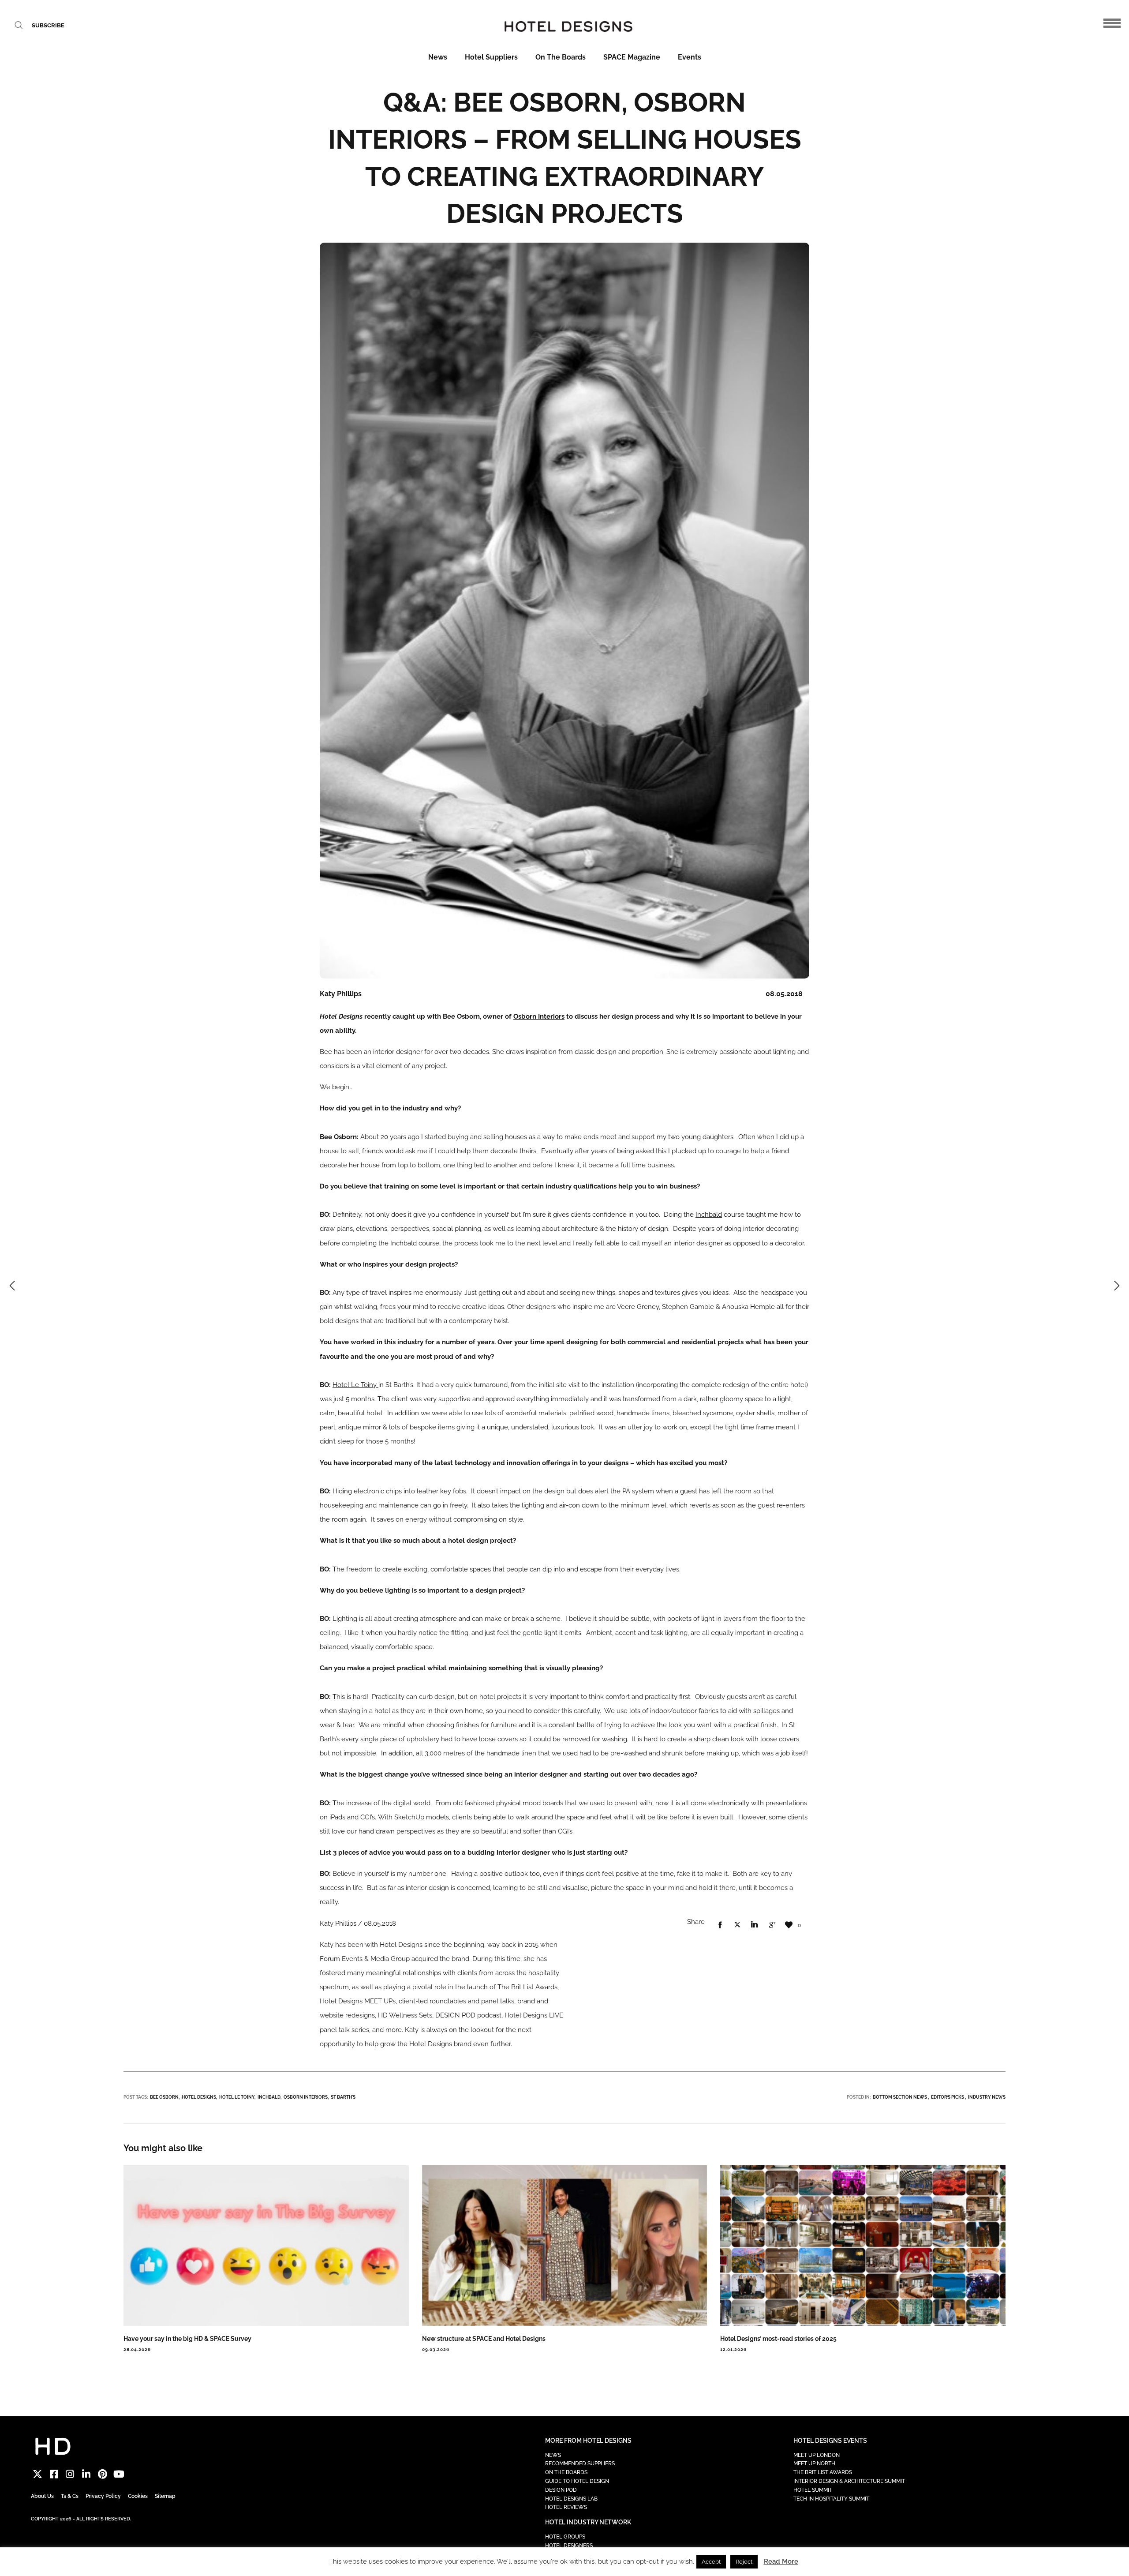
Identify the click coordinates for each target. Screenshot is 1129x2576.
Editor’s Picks (948, 2097)
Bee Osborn (164, 2097)
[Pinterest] (103, 2474)
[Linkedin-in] (86, 2474)
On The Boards (561, 57)
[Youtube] (119, 2474)
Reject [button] (744, 2562)
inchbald (269, 2097)
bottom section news (900, 2097)
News (438, 57)
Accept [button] (711, 2562)
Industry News (987, 2097)
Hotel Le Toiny (355, 1385)
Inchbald (709, 1215)
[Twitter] (38, 2474)
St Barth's (343, 2097)
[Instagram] (70, 2474)
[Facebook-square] (54, 2474)
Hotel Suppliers (491, 57)
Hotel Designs (199, 2097)
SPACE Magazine (632, 57)
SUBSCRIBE (48, 25)
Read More (781, 2561)
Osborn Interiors (539, 1016)
